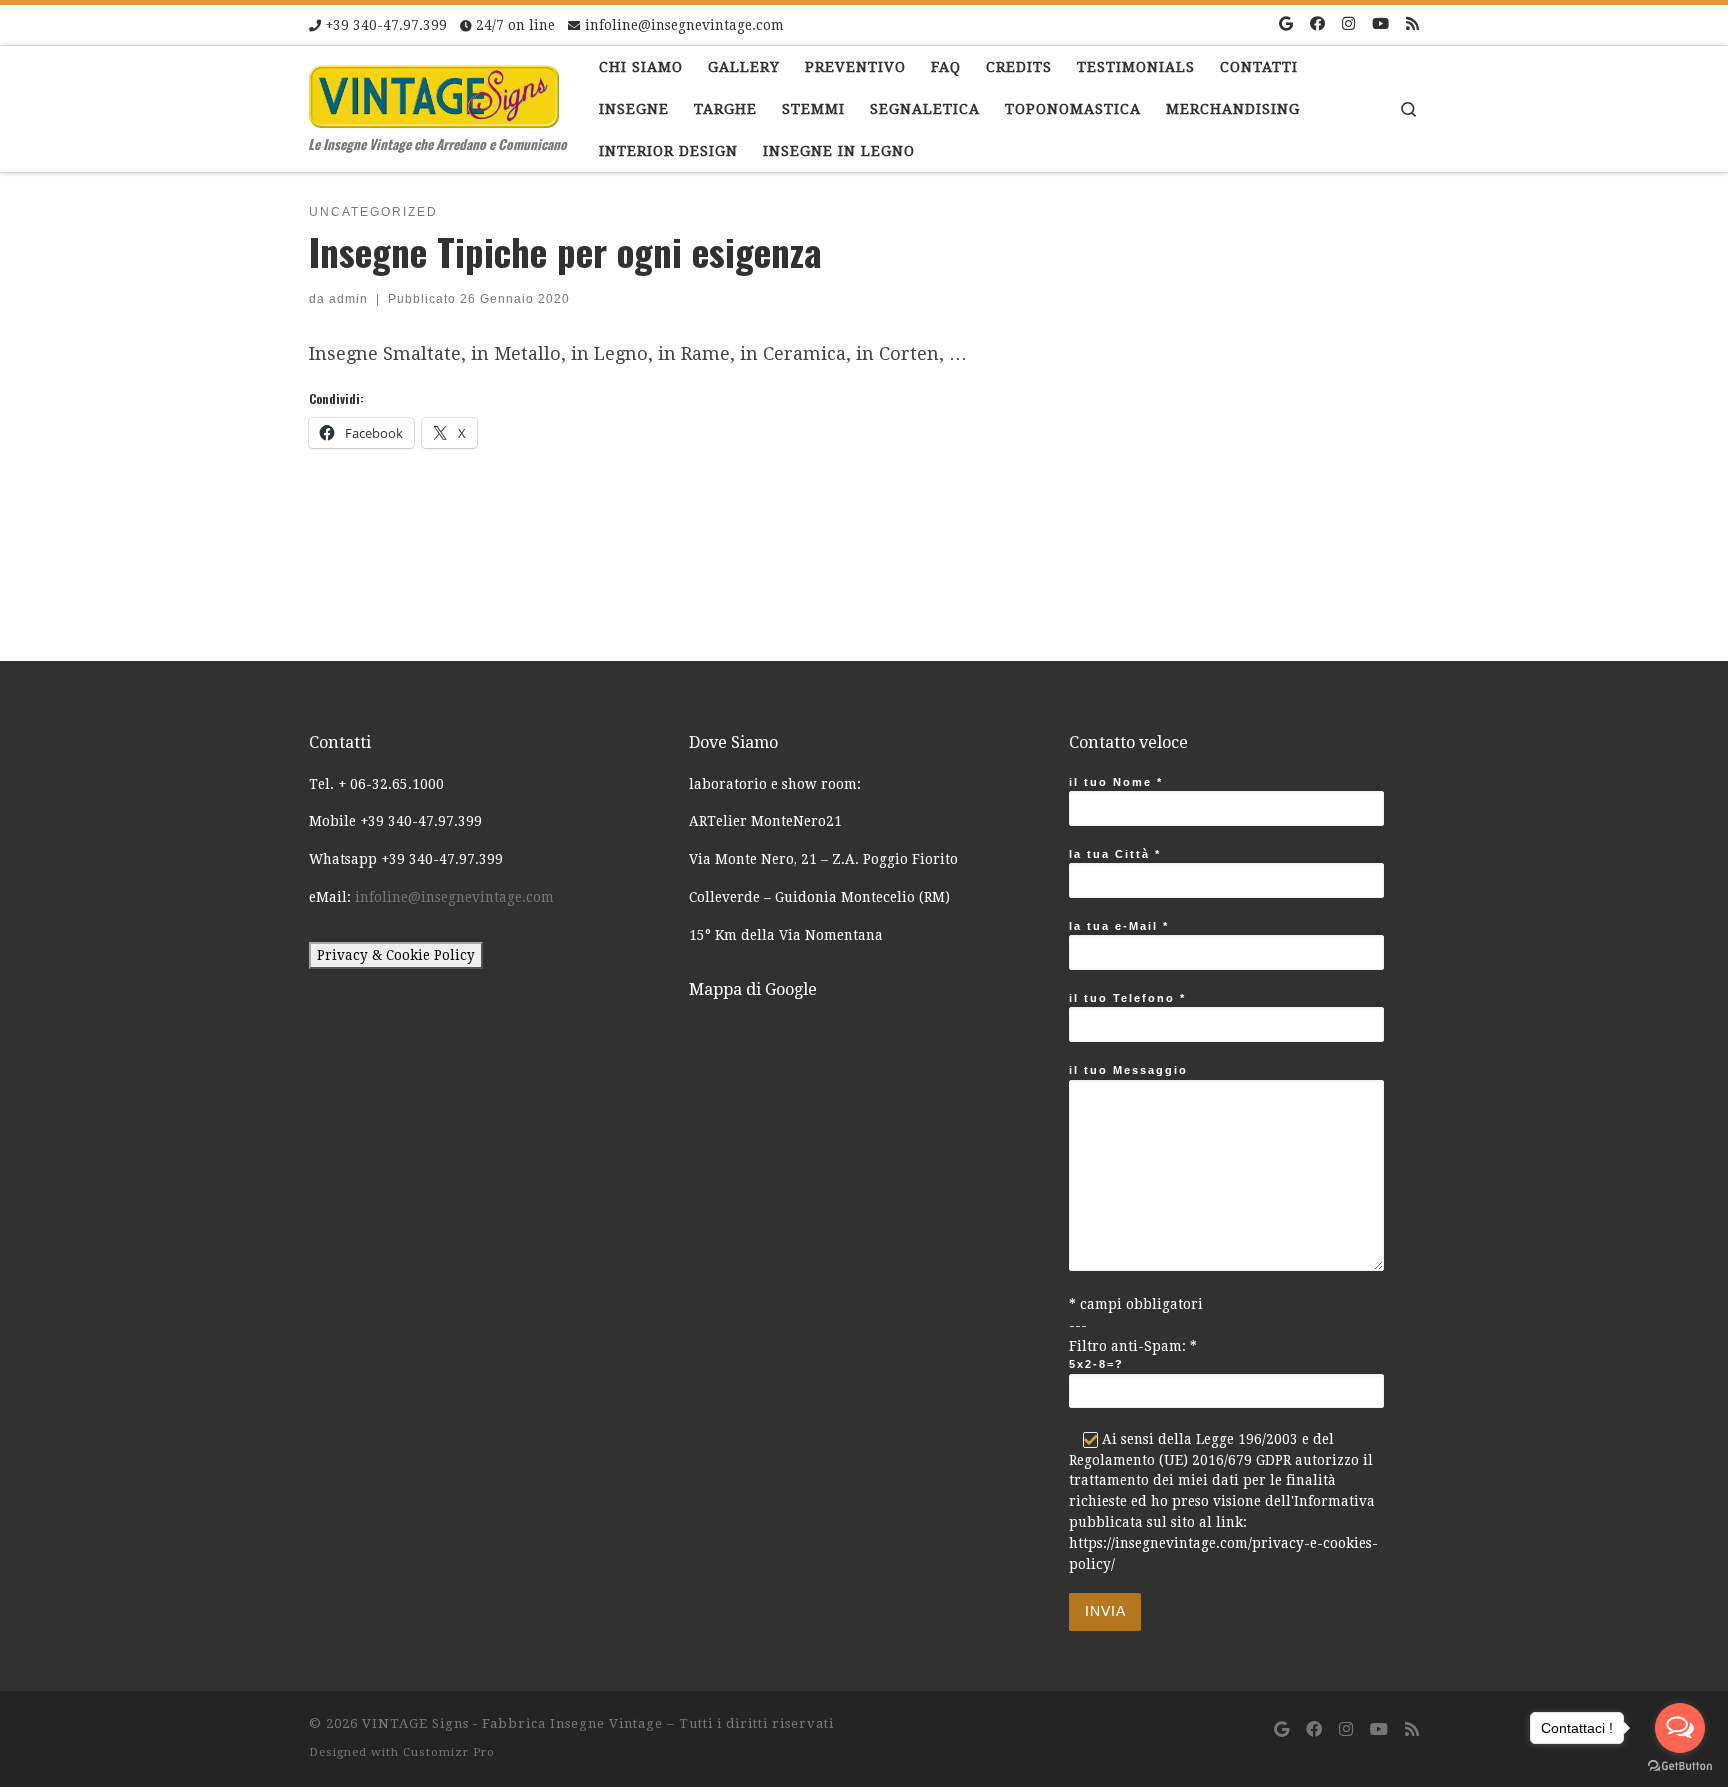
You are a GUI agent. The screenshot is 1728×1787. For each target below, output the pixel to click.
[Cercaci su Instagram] (1348, 24)
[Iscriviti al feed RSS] (1412, 24)
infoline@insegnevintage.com (454, 897)
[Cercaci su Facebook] (1317, 24)
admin (348, 299)
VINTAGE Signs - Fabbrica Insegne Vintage (512, 1723)
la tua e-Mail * (1119, 926)
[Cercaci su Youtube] (1380, 24)
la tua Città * (1115, 854)
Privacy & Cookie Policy (396, 955)
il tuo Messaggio (1128, 1070)
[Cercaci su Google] (1286, 24)
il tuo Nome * (1116, 782)
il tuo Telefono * (1127, 998)
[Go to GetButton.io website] (1680, 1766)
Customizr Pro (449, 1752)
